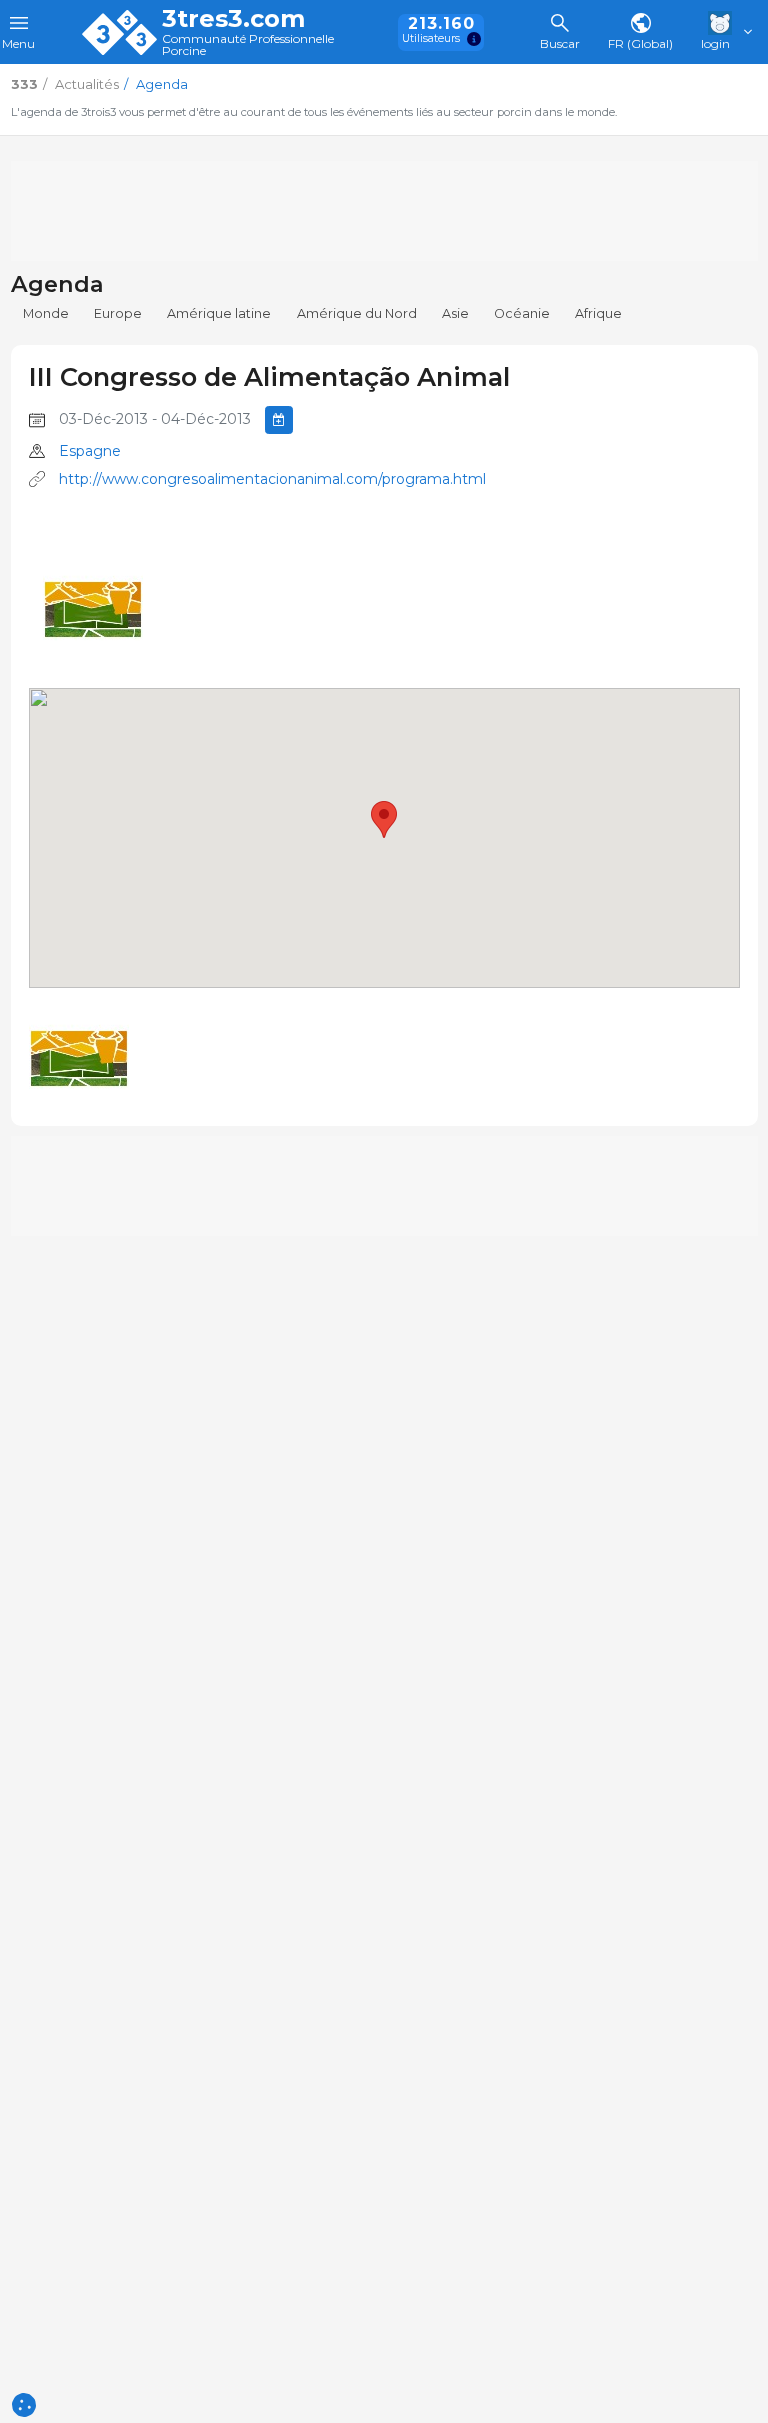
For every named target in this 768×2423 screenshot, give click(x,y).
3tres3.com (233, 19)
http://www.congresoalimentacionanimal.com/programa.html (272, 479)
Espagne (90, 451)
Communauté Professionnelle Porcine (248, 45)
